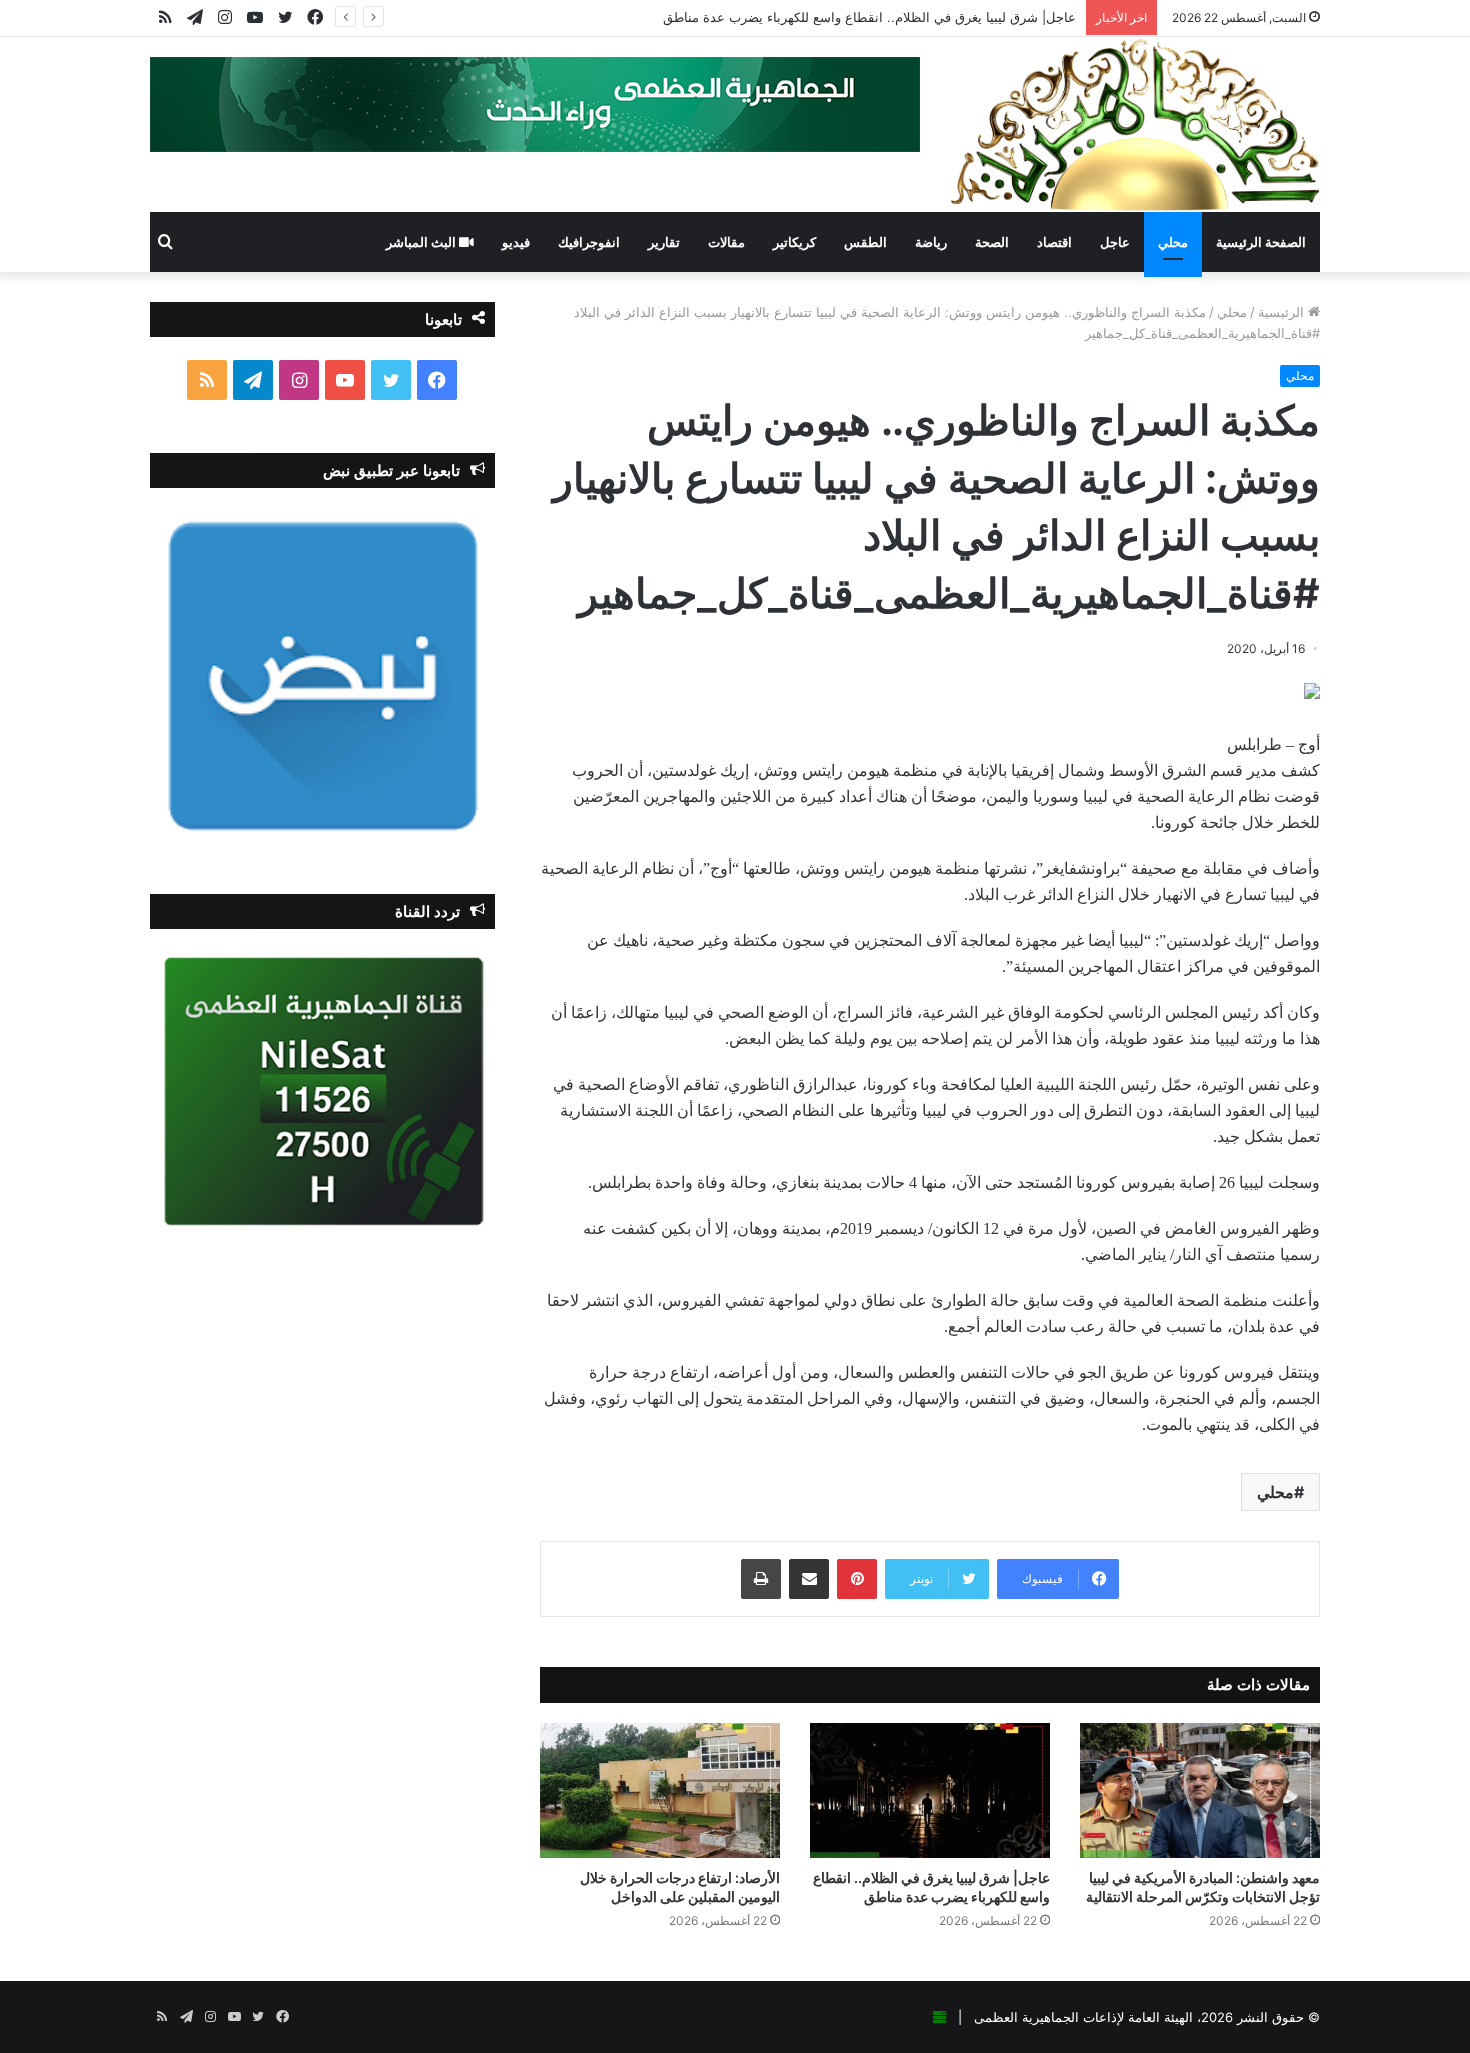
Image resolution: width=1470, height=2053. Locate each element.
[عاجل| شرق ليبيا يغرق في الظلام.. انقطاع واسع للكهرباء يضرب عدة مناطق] (930, 1790)
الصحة (992, 242)
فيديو (516, 242)
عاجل (1115, 242)
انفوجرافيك (589, 242)
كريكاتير (794, 242)
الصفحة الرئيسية (1261, 242)
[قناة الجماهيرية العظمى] (1135, 124)
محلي (1173, 242)
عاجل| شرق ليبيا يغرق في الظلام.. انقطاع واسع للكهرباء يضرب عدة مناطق (869, 17)
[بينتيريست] (857, 1579)
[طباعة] (761, 1579)
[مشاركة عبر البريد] (809, 1579)
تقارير (664, 242)
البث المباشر (422, 242)
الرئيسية (1283, 312)
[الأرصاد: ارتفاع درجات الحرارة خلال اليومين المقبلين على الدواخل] (660, 1790)
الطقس (865, 242)
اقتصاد (1054, 242)
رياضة (931, 242)
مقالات (726, 242)
